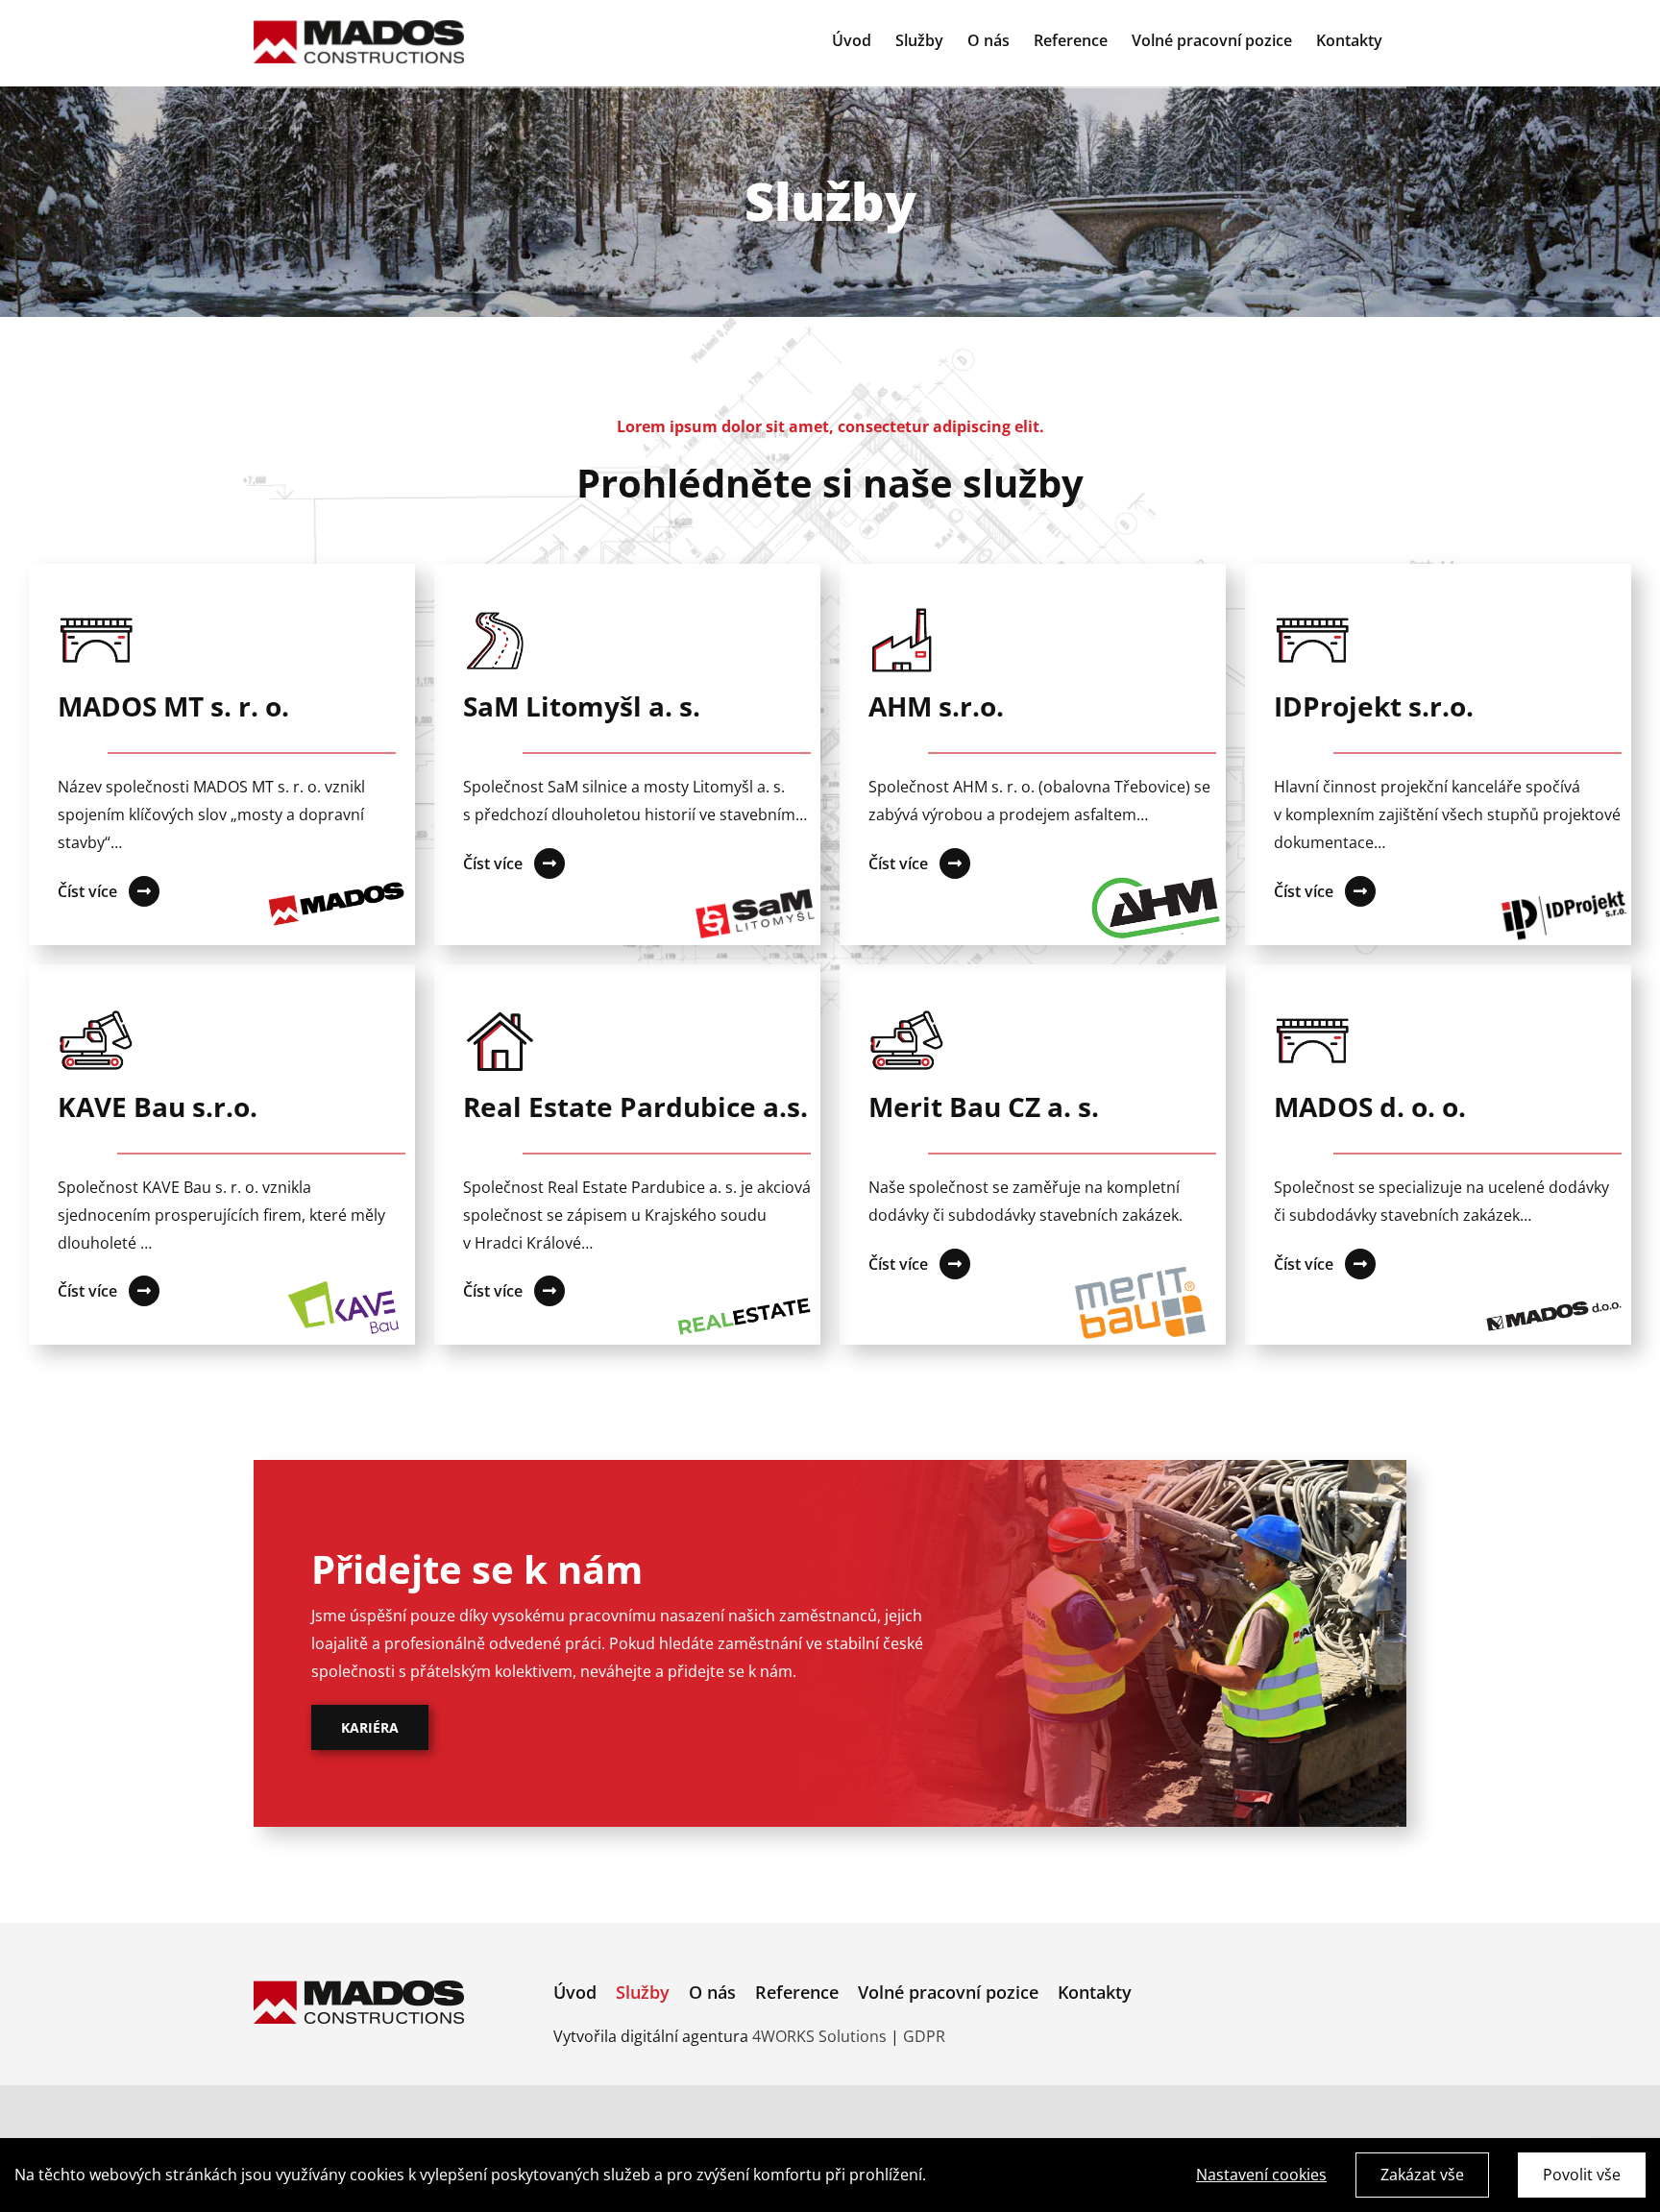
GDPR (924, 2036)
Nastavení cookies (1261, 2175)
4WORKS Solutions (819, 2036)
